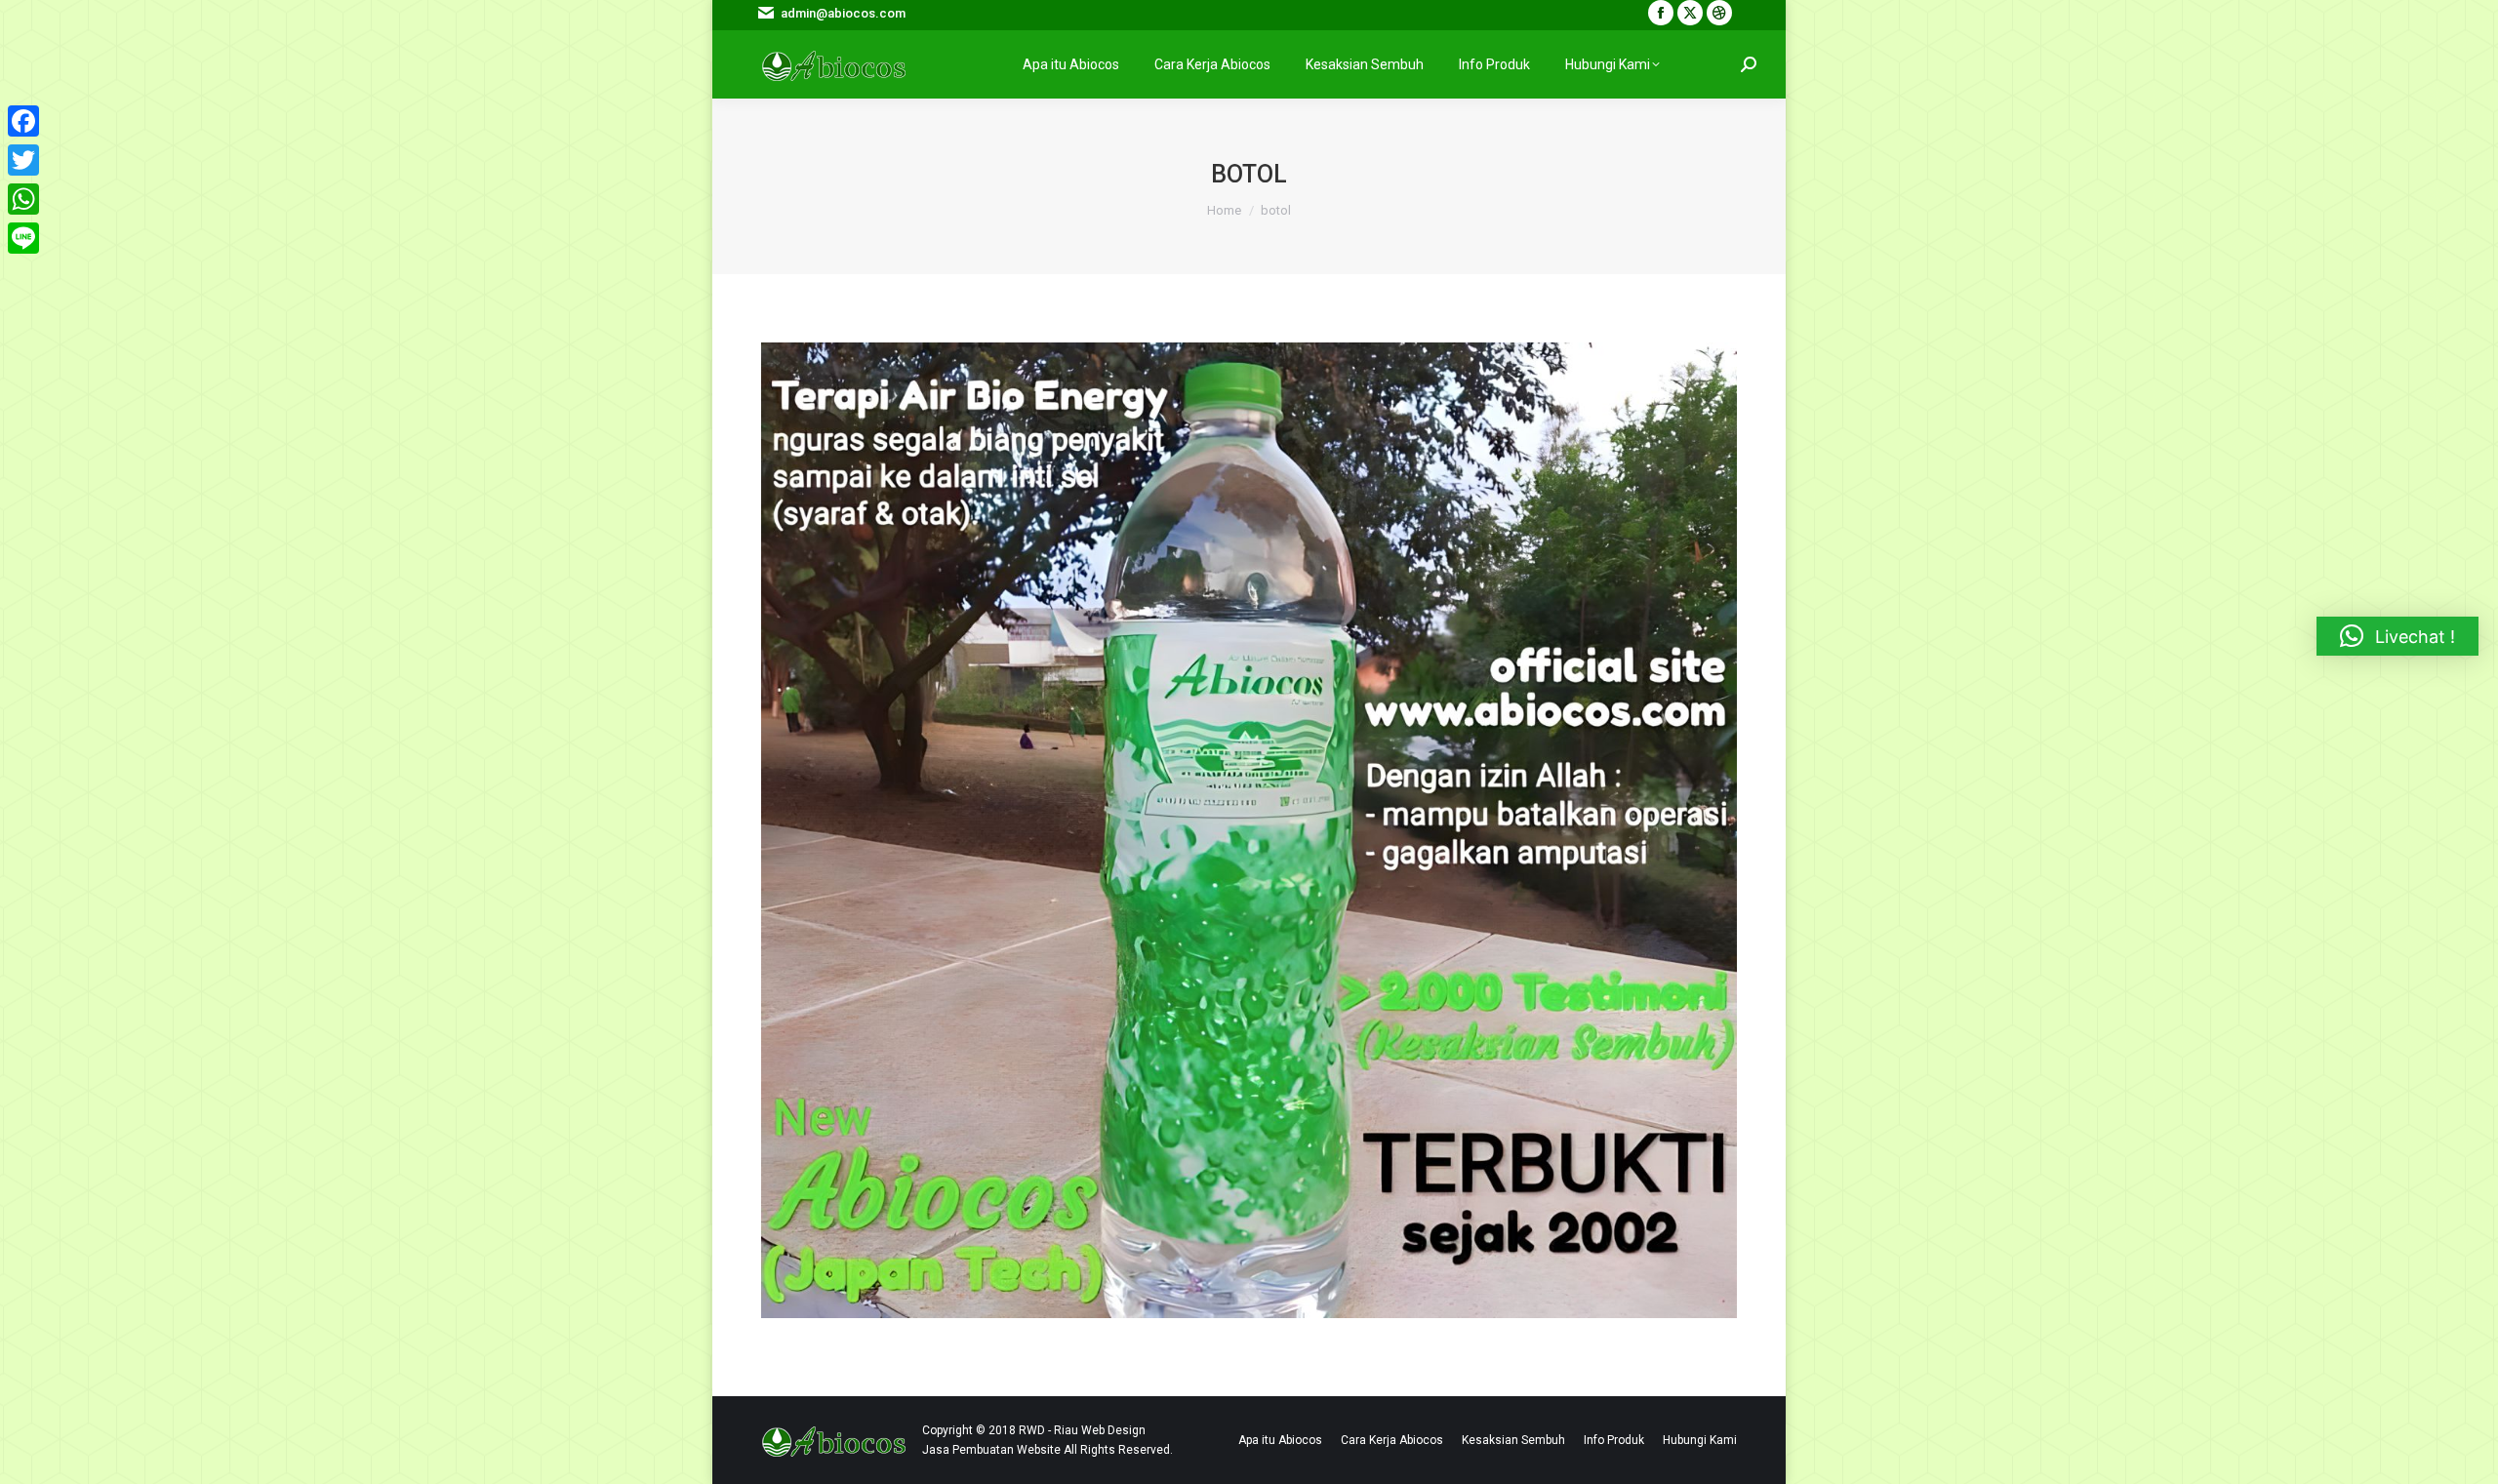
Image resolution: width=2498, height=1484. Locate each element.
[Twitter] (23, 160)
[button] (2397, 636)
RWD (1032, 1430)
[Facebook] (23, 121)
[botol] (1249, 830)
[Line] (23, 238)
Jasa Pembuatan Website (991, 1450)
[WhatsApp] (23, 199)
